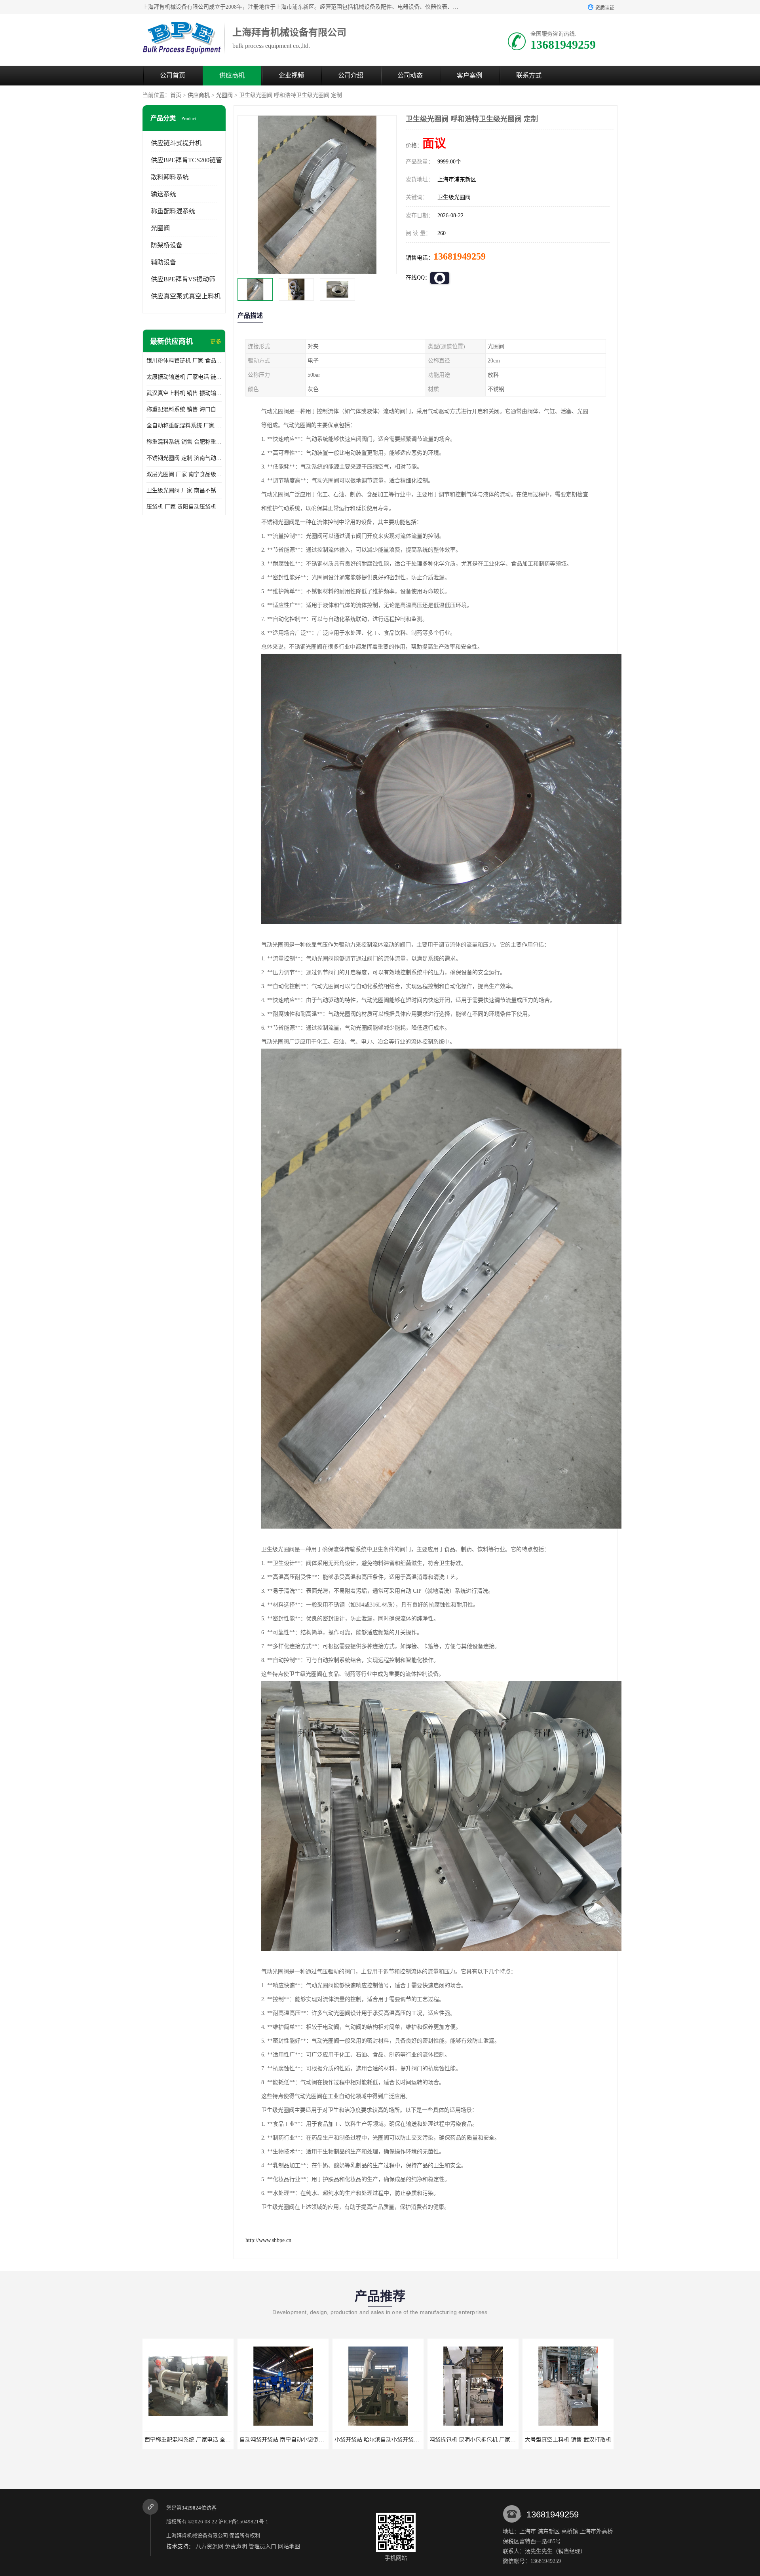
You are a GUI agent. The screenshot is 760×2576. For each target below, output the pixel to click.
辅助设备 (163, 262)
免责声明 (236, 2547)
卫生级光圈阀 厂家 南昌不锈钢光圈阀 (184, 490)
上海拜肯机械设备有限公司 (197, 2535)
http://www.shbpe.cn (268, 2240)
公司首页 (173, 75)
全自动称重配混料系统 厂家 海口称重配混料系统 (184, 426)
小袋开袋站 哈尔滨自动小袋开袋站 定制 (193, 2440)
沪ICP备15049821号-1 (243, 2522)
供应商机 (232, 75)
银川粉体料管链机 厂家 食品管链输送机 (184, 361)
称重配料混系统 (173, 211)
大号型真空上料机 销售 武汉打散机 (378, 2440)
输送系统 (163, 194)
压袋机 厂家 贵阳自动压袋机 (181, 507)
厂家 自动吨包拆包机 (473, 2440)
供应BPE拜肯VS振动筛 (183, 279)
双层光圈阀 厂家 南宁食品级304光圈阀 (184, 474)
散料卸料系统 (170, 177)
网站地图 (289, 2547)
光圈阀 (224, 95)
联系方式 (529, 75)
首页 (176, 95)
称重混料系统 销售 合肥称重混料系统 (184, 442)
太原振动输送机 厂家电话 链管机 (184, 377)
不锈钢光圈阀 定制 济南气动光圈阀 (184, 458)
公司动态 (410, 75)
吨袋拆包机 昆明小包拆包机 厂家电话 (285, 2440)
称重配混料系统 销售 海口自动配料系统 (184, 409)
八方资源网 (209, 2547)
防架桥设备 (167, 245)
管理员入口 (262, 2547)
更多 (216, 342)
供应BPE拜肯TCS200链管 (186, 160)
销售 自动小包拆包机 (568, 2440)
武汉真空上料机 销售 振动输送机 (184, 393)
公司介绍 (351, 75)
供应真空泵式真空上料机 (186, 296)
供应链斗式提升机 (176, 143)
